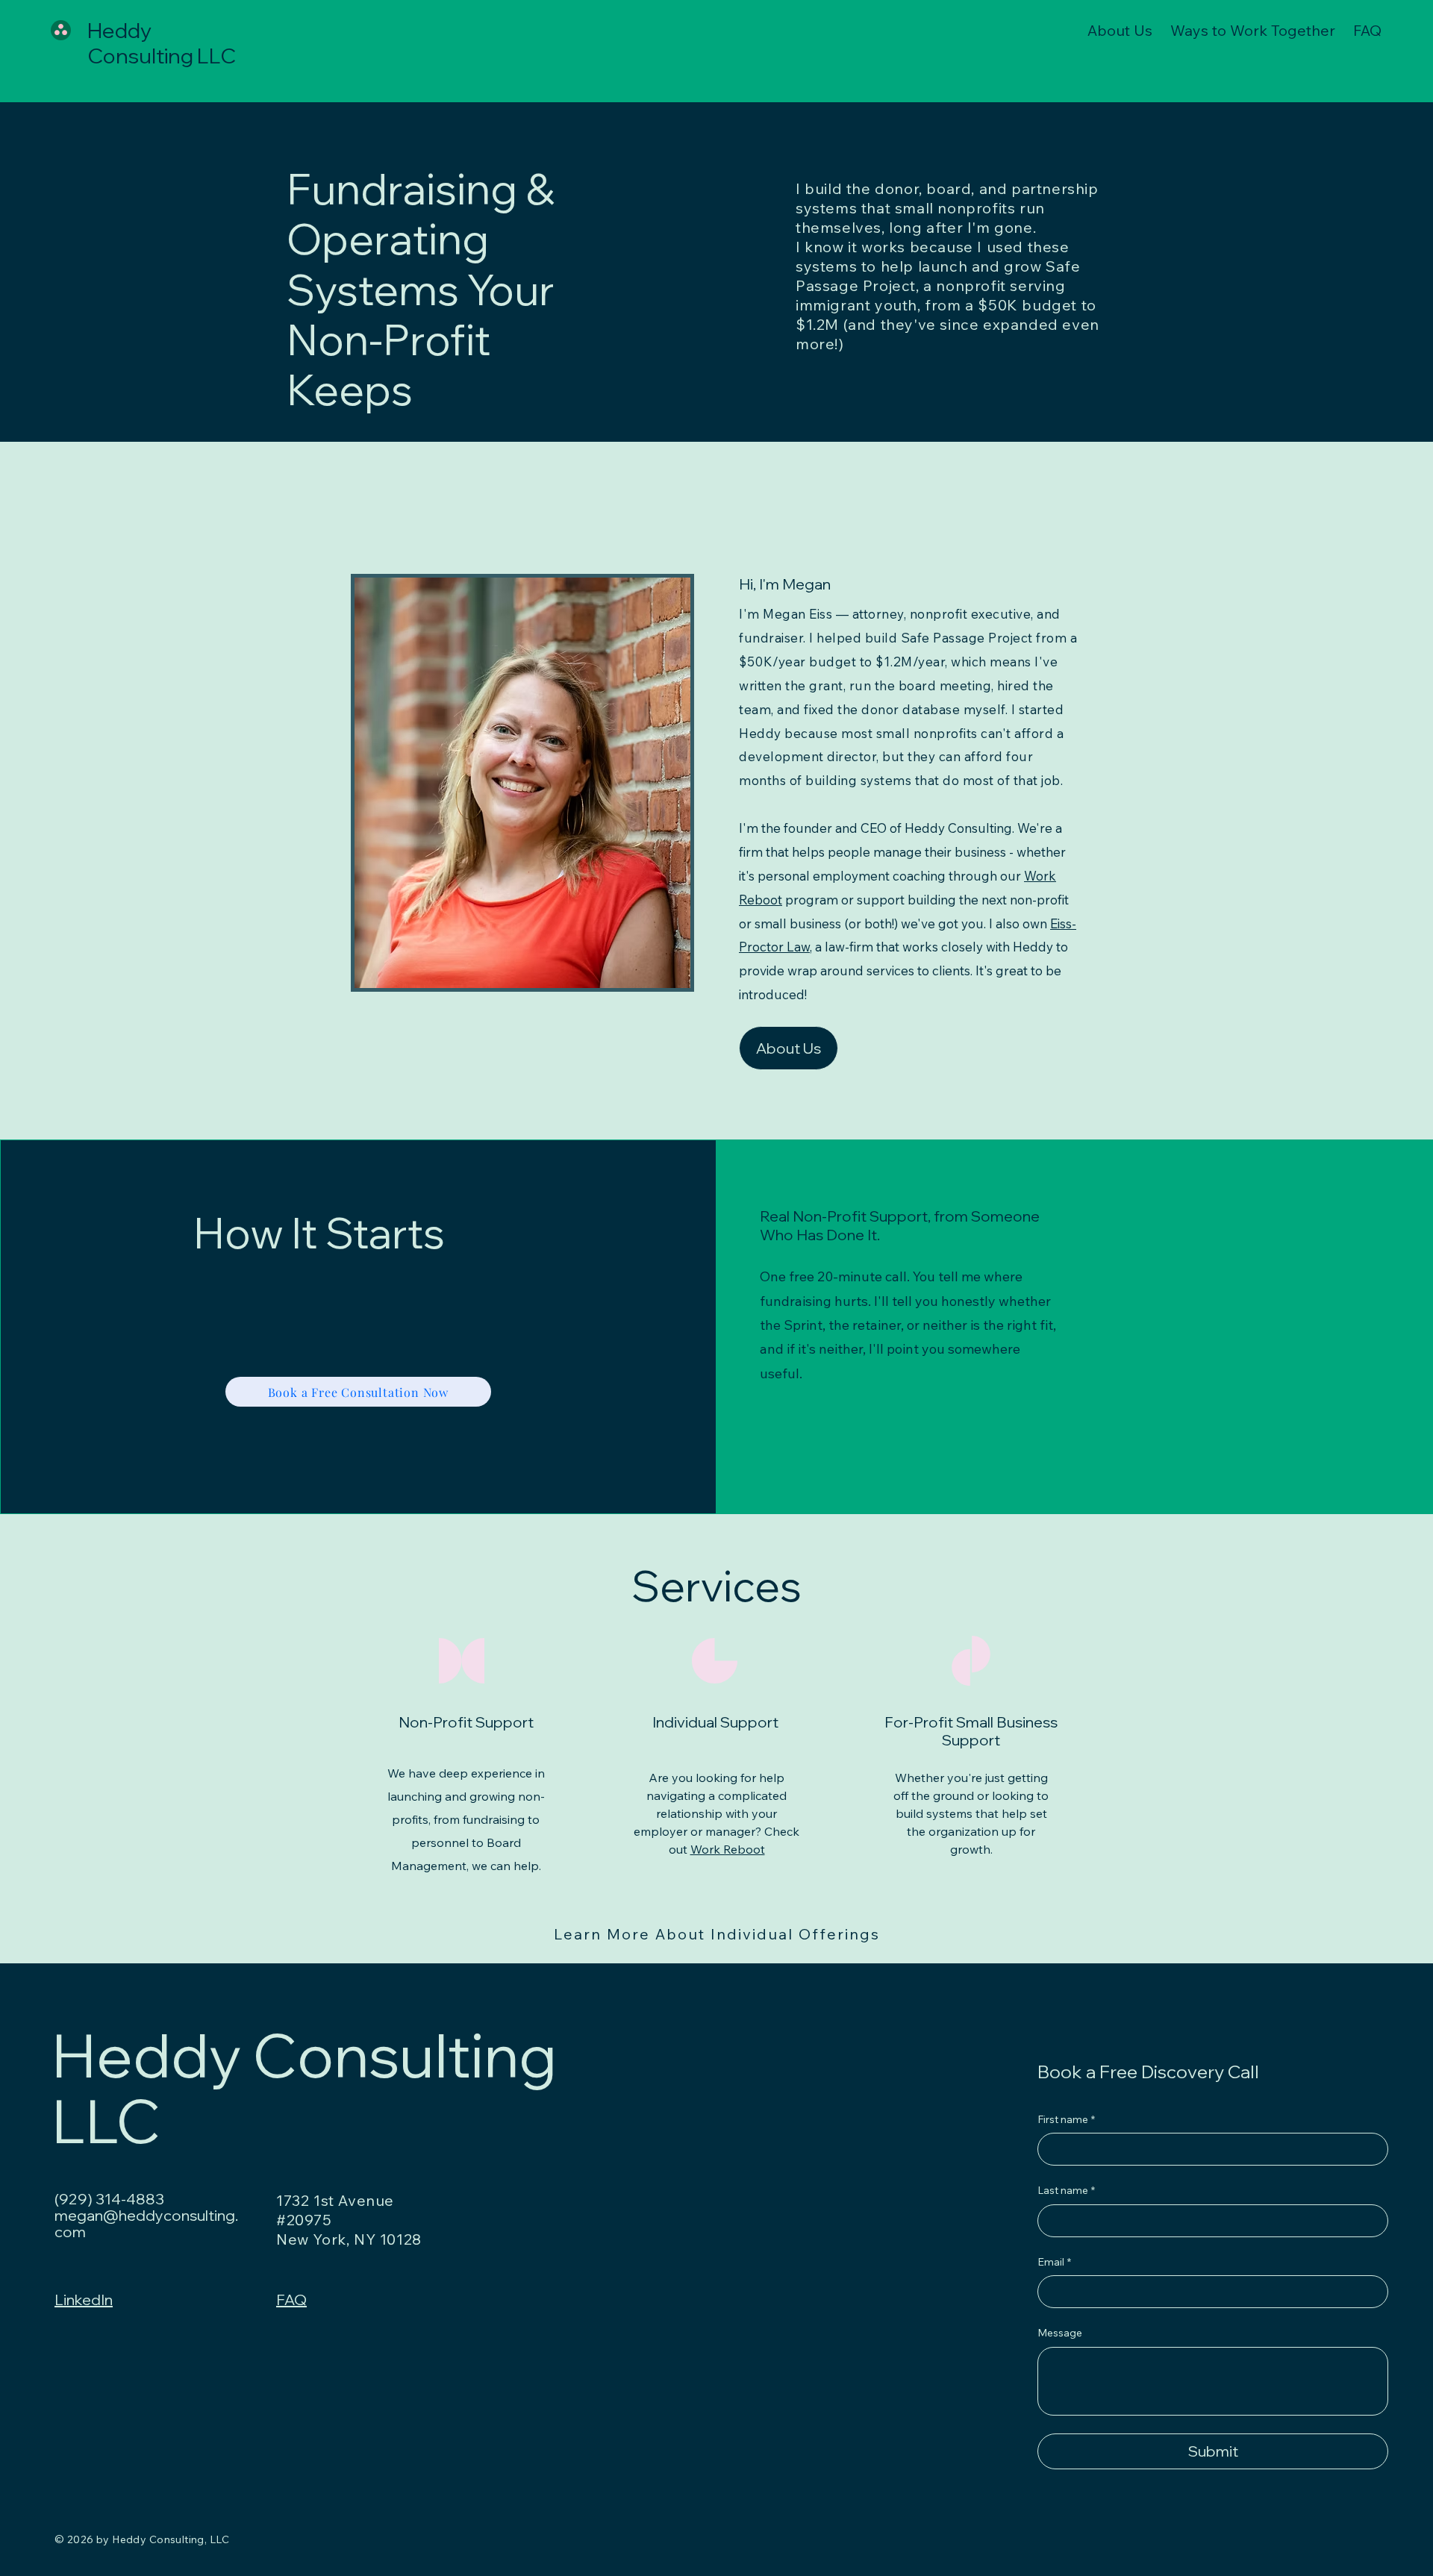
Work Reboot (728, 1849)
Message (1060, 2333)
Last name (1066, 2190)
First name (1066, 2119)
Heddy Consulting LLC (162, 43)
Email (1054, 2262)
